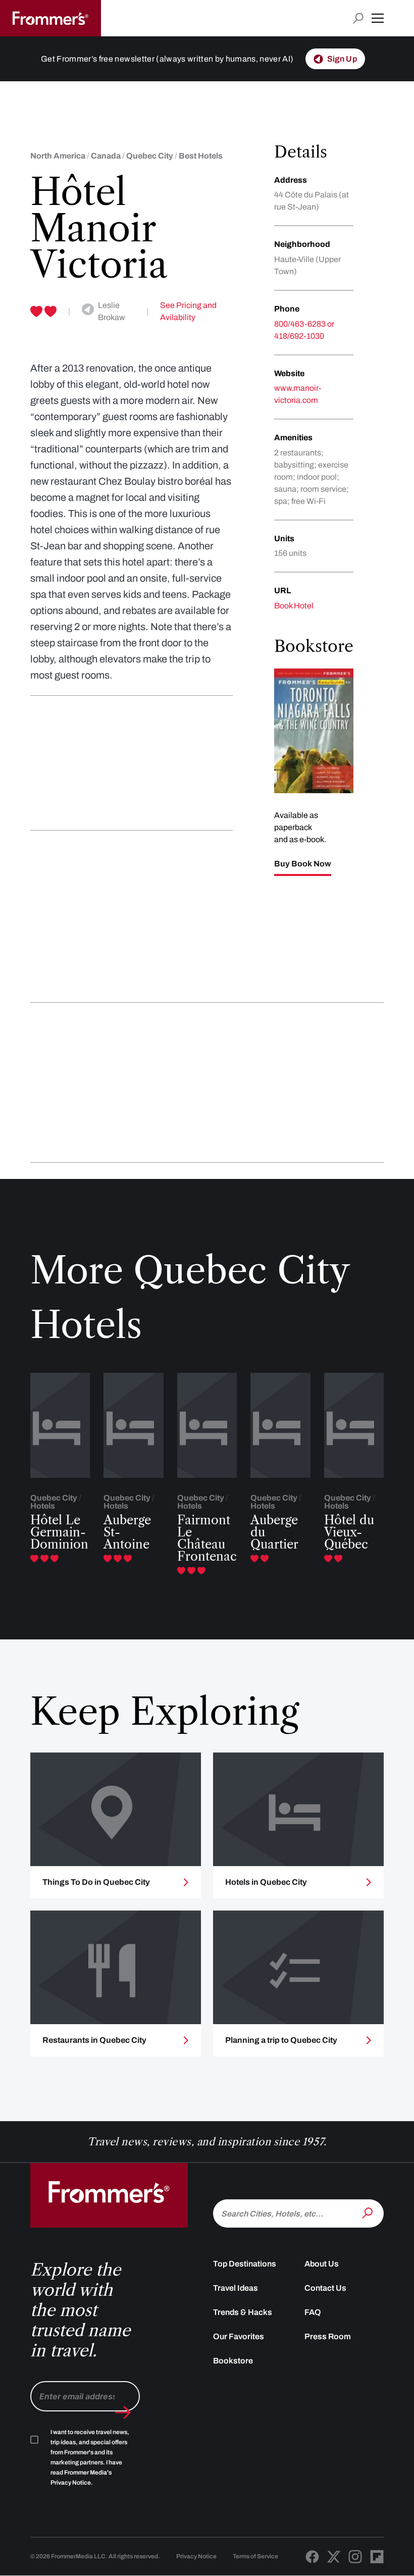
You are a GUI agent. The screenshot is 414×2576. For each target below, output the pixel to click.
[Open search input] (358, 18)
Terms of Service (255, 2556)
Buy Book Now (303, 864)
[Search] (369, 2212)
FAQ (313, 2312)
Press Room (328, 2336)
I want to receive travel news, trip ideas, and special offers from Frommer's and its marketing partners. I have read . (90, 2457)
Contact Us (325, 2288)
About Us (322, 2264)
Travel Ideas (236, 2288)
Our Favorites (239, 2336)
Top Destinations (245, 2264)
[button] (378, 18)
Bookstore (233, 2361)
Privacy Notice (196, 2556)
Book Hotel (294, 606)
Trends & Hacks (243, 2312)
